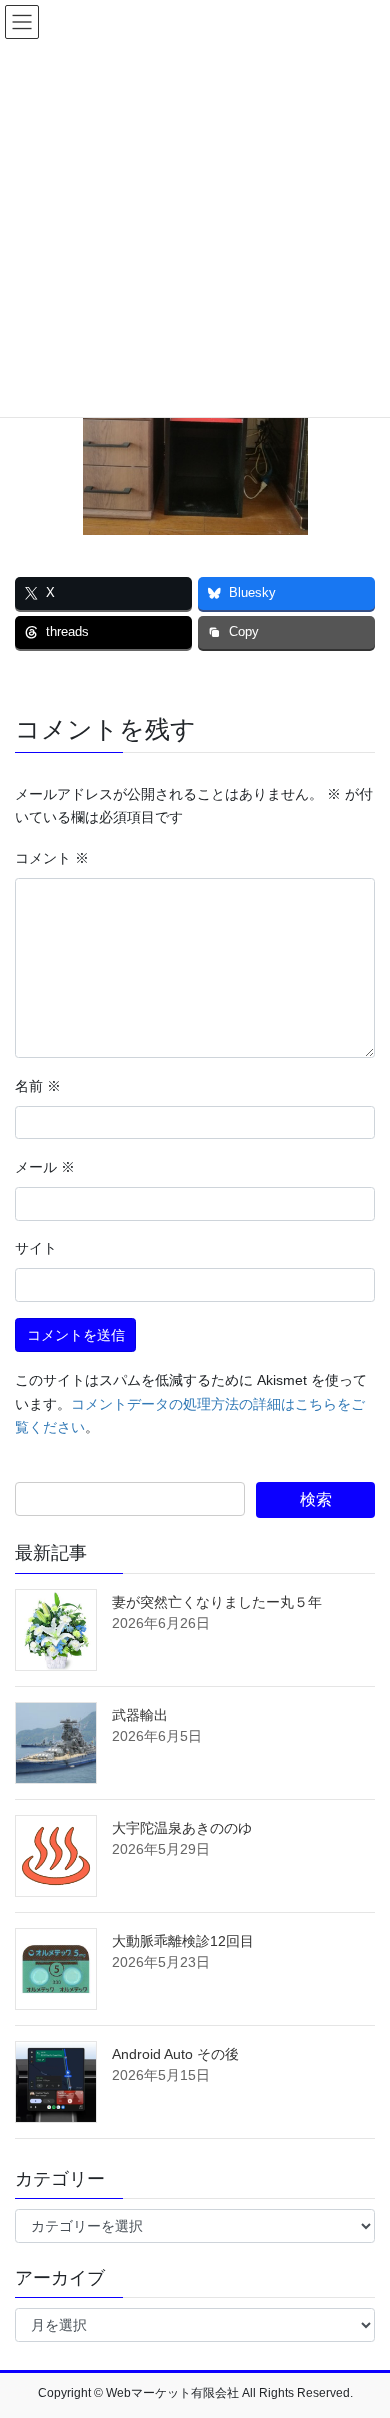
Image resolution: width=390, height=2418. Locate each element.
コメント (52, 858)
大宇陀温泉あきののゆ (182, 1828)
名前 (38, 1086)
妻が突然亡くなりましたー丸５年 (217, 1602)
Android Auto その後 (175, 2054)
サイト (36, 1248)
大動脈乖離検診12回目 (183, 1941)
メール (45, 1167)
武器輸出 (140, 1715)
